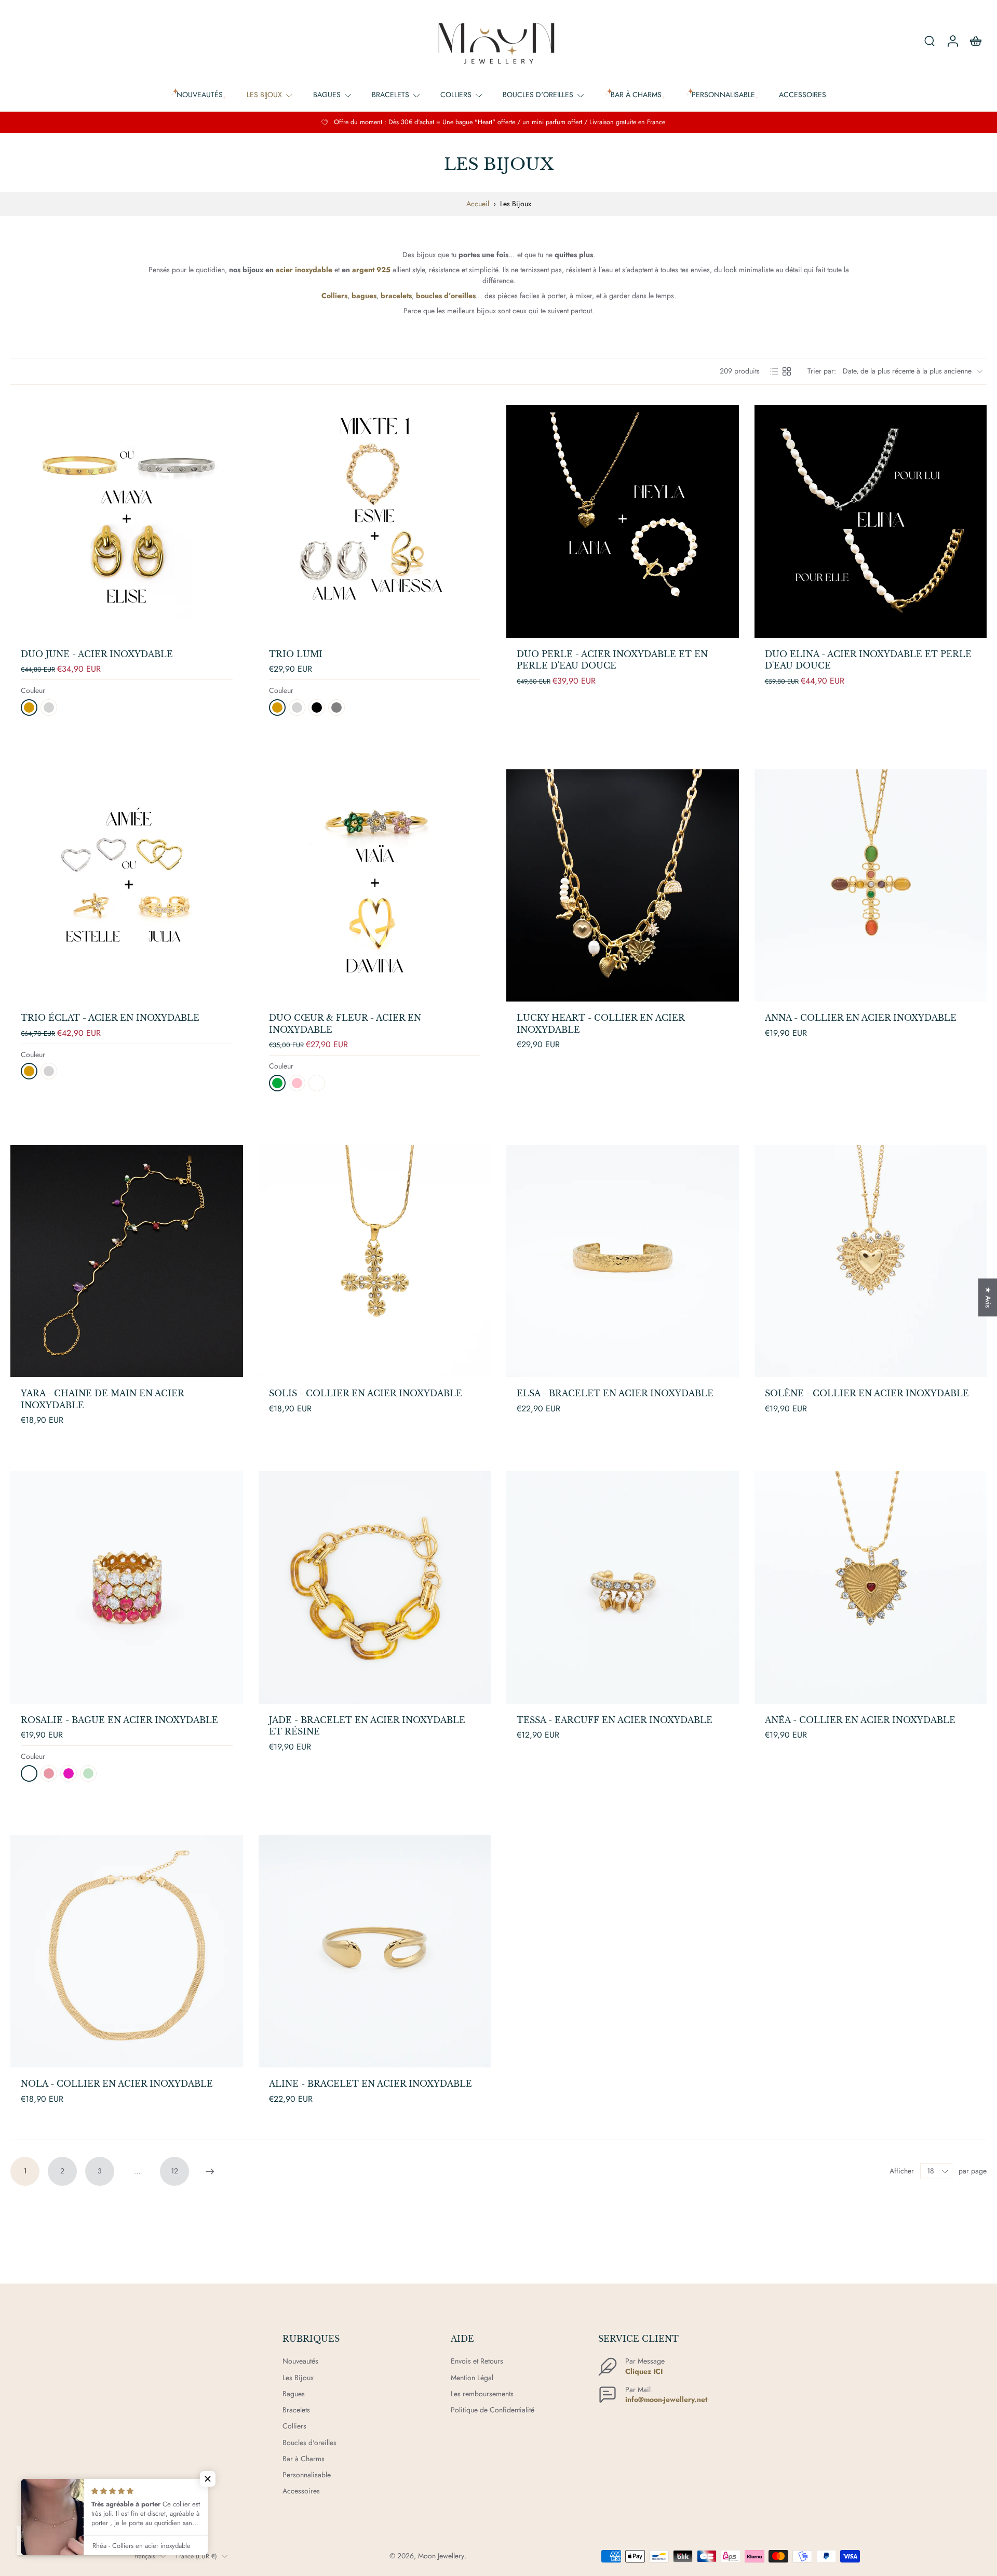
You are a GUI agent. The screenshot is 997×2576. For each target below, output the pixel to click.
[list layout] (774, 371)
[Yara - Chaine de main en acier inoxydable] (127, 1261)
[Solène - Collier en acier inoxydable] (871, 1261)
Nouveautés (300, 2361)
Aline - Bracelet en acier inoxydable (370, 2084)
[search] (929, 41)
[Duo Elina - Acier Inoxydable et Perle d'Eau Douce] (871, 522)
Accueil (478, 204)
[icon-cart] (975, 41)
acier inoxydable (304, 270)
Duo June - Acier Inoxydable (97, 654)
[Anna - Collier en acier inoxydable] (871, 886)
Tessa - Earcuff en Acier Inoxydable (615, 1720)
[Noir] (317, 708)
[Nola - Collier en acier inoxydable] (127, 1952)
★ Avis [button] (988, 1297)
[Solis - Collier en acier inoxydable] (375, 1261)
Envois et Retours (477, 2361)
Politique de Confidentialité (493, 2410)
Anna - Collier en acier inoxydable (861, 1018)
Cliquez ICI (644, 2371)
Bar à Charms (304, 2459)
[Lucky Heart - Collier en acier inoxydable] (623, 886)
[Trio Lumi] (375, 522)
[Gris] (336, 708)
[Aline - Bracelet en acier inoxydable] (375, 1952)
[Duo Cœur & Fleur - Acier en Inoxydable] (375, 886)
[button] (208, 2479)
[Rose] (297, 1083)
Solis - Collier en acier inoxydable (366, 1393)
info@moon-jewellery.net (666, 2399)
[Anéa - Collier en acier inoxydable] (871, 1587)
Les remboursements (482, 2394)
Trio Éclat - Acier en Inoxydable (110, 1018)
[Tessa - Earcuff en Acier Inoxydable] (623, 1587)
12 (174, 2171)
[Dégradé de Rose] (49, 1773)
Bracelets (390, 95)
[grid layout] (787, 371)
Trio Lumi (296, 654)
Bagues (327, 95)
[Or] (29, 708)
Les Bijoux (264, 95)
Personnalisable (307, 2475)
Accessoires (803, 95)
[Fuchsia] (69, 1773)
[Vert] (277, 1083)
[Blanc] (317, 1083)
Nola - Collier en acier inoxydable (117, 2084)
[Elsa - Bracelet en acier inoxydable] (623, 1261)
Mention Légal (472, 2378)
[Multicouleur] (88, 1773)
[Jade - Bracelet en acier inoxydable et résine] (375, 1587)
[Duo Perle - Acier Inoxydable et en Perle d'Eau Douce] (623, 522)
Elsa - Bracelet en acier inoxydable (615, 1393)
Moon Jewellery (441, 2556)
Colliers (456, 95)
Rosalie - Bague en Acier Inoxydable (119, 1720)
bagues (364, 296)
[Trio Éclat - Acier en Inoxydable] (127, 886)
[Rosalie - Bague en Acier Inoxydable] (127, 1587)
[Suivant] (210, 2171)
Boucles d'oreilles (538, 95)
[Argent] (49, 708)
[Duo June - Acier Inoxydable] (127, 522)
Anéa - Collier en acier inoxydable (860, 1720)
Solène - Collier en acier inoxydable (867, 1393)
